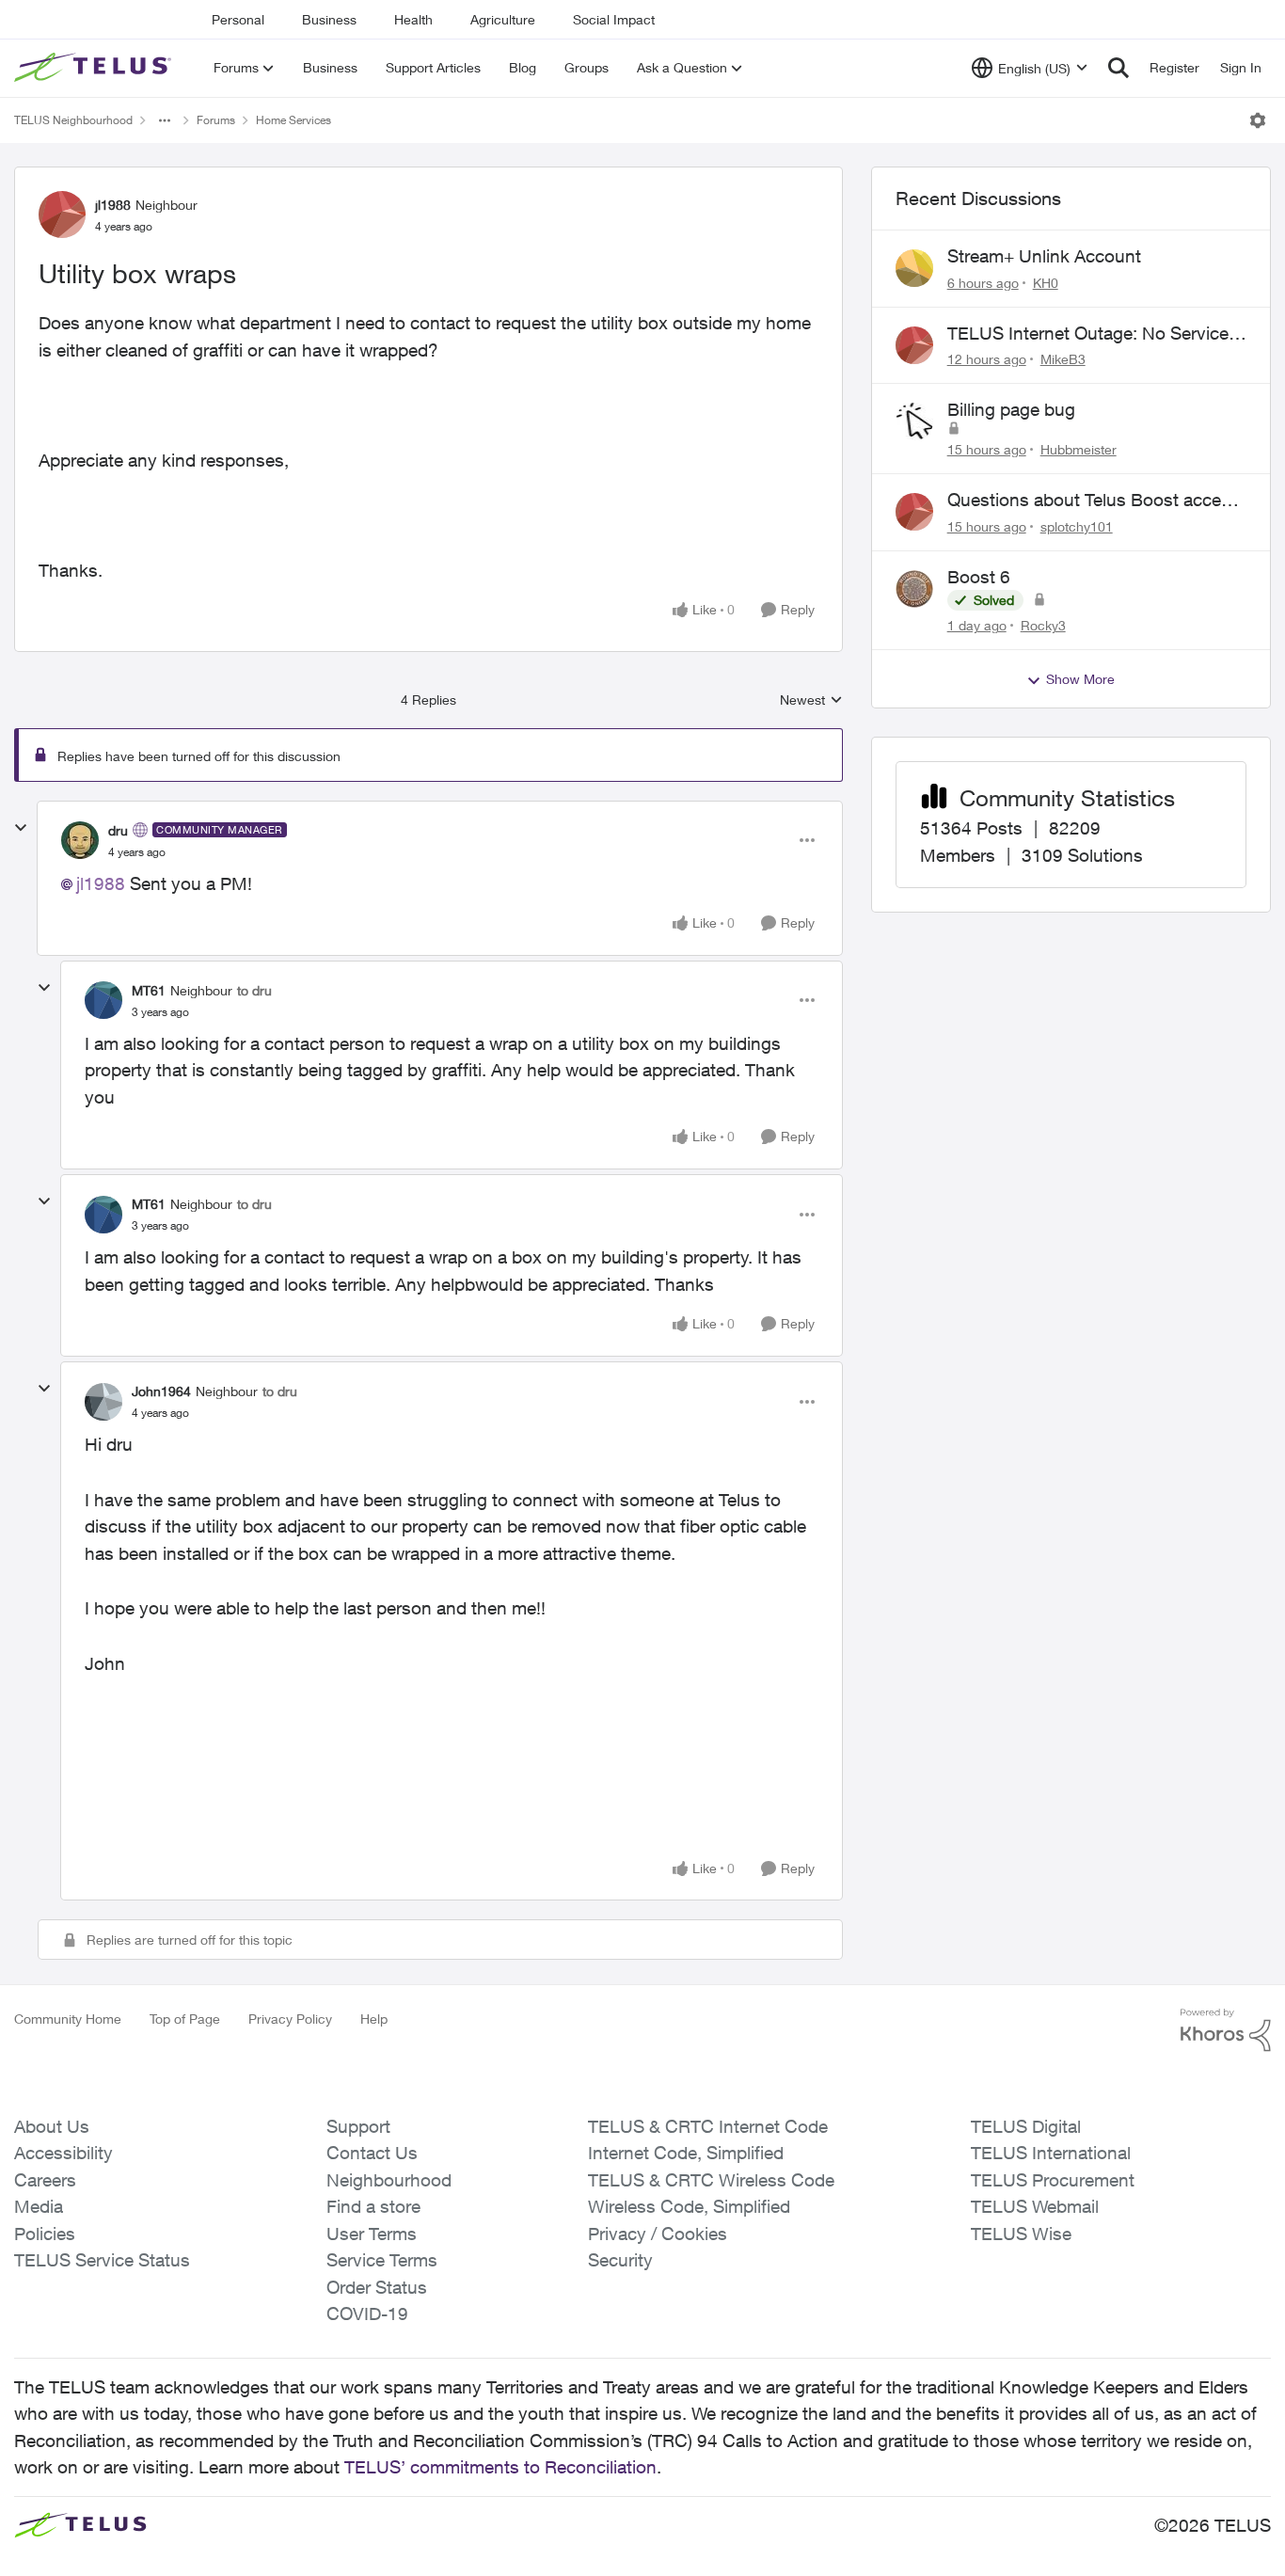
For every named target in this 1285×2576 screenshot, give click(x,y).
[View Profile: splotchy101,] (914, 512)
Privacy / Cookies (658, 2234)
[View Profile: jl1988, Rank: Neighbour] (62, 215)
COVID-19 (367, 2314)
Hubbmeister (1079, 449)
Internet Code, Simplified (686, 2153)
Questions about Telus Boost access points (1094, 501)
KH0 (1046, 283)
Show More (1080, 679)
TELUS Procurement (1053, 2180)
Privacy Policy (290, 2019)
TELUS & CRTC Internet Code (708, 2126)
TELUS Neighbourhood (73, 120)
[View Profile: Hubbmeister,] (914, 421)
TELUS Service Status (102, 2260)
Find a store (373, 2206)
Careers (45, 2180)
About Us (52, 2126)
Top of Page (185, 2019)
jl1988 (113, 205)
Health (413, 19)
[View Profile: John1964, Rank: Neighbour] (103, 1402)
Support (358, 2126)
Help (374, 2019)
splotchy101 (1077, 526)
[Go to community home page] (95, 68)
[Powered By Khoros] (1226, 2030)
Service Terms (382, 2260)
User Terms (372, 2234)
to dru (254, 990)
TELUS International (1051, 2153)
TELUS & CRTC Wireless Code (711, 2180)
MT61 (149, 990)
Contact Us (372, 2153)
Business (329, 19)
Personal (238, 19)
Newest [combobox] (811, 700)
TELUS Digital (1026, 2126)
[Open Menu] (1258, 120)
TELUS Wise (1021, 2234)
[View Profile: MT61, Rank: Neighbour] (103, 1000)
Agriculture (503, 19)
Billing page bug (1011, 409)
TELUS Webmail (1035, 2206)
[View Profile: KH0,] (914, 268)
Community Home (68, 2019)
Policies (45, 2234)
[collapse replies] (21, 828)
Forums (216, 120)
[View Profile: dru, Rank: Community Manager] (80, 840)
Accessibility (63, 2153)
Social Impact (614, 19)
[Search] (1118, 68)
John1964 (161, 1391)
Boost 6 (979, 577)
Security (620, 2260)
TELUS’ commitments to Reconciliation (500, 2467)
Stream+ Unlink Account (1044, 256)
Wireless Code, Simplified (689, 2206)
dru (118, 830)
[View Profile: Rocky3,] (914, 589)
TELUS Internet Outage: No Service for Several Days (1088, 334)
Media (39, 2206)
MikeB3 (1063, 359)
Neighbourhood (389, 2180)
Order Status (377, 2287)
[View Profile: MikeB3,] (914, 345)
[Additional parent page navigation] (165, 120)
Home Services (293, 120)
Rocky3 (1043, 625)
